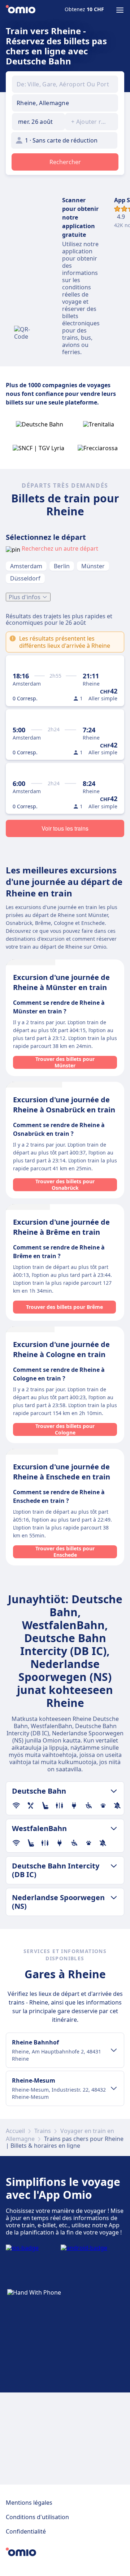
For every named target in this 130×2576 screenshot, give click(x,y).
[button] (38, 122)
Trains (43, 2131)
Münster (93, 566)
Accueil (15, 2131)
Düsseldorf (25, 578)
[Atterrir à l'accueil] (21, 10)
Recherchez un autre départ (60, 548)
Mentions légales (29, 2503)
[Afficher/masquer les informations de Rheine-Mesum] (114, 2088)
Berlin (62, 566)
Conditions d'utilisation (37, 2517)
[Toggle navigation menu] (120, 10)
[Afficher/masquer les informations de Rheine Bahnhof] (114, 2050)
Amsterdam (26, 566)
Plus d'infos (25, 597)
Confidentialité (26, 2531)
